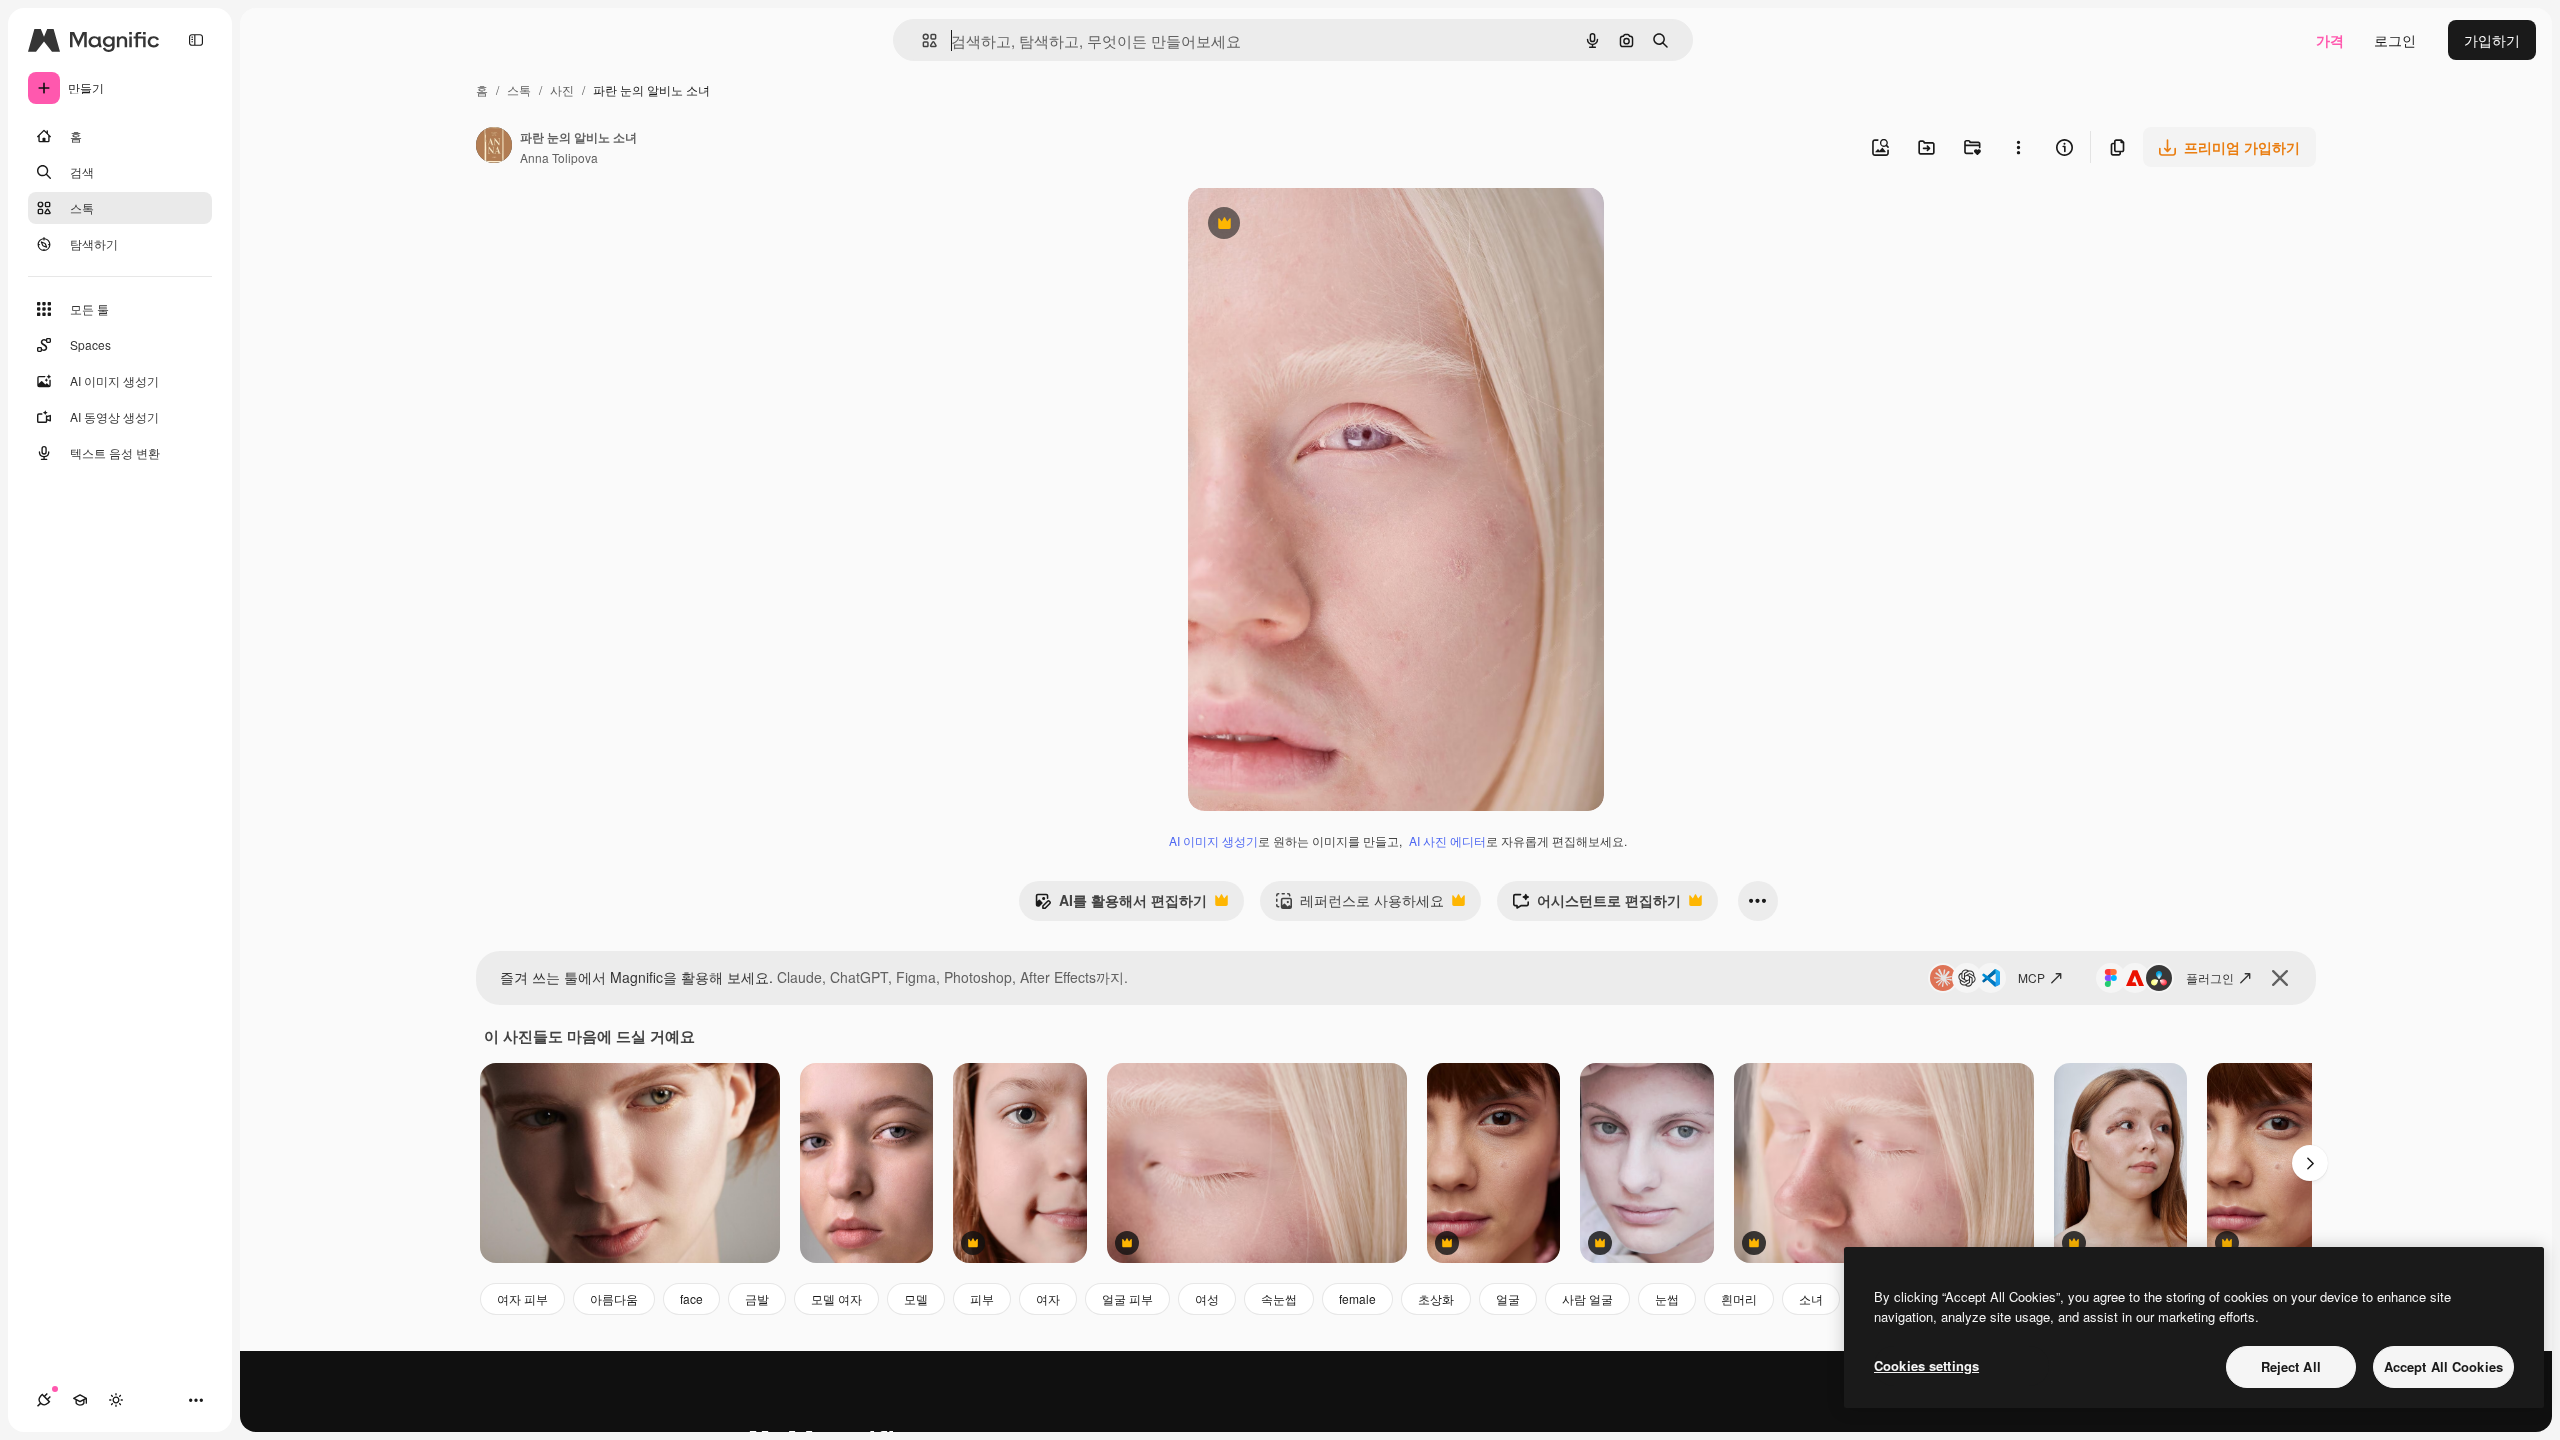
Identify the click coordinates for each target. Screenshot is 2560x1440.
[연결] (44, 1400)
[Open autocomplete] (921, 40)
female (1357, 1298)
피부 (982, 1298)
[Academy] (80, 1400)
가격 (2330, 40)
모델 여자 (836, 1298)
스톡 (519, 89)
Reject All (2291, 1366)
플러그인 (2210, 977)
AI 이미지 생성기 (1213, 840)
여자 (1048, 1298)
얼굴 (1508, 1298)
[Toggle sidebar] (196, 40)
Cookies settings (1926, 1365)
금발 (757, 1298)
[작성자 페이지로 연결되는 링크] (494, 147)
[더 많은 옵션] (2018, 147)
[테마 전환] (116, 1400)
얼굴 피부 (1127, 1298)
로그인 (2395, 40)
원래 (1303, 225)
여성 (1207, 1298)
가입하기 (2492, 40)
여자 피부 (522, 1298)
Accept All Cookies (2443, 1366)
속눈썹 (1279, 1298)
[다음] (2310, 1163)
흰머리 (1739, 1298)
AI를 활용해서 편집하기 (1120, 905)
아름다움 (614, 1298)
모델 (916, 1298)
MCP (2031, 977)
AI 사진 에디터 (1447, 840)
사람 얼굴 (1587, 1298)
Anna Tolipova (559, 157)
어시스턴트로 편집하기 (1596, 905)
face (691, 1298)
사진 (562, 89)
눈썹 (1667, 1298)
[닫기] (2280, 978)
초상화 (1436, 1298)
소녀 (1811, 1298)
